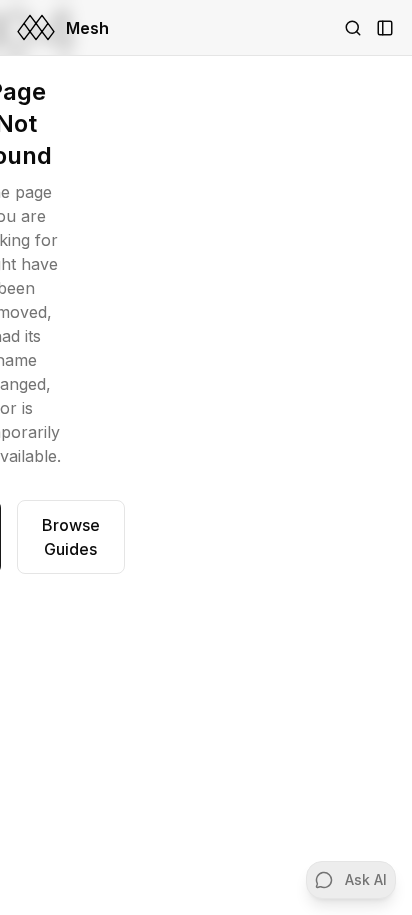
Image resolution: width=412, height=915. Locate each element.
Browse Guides (71, 537)
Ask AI (366, 879)
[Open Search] (353, 28)
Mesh (87, 28)
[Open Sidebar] (385, 28)
